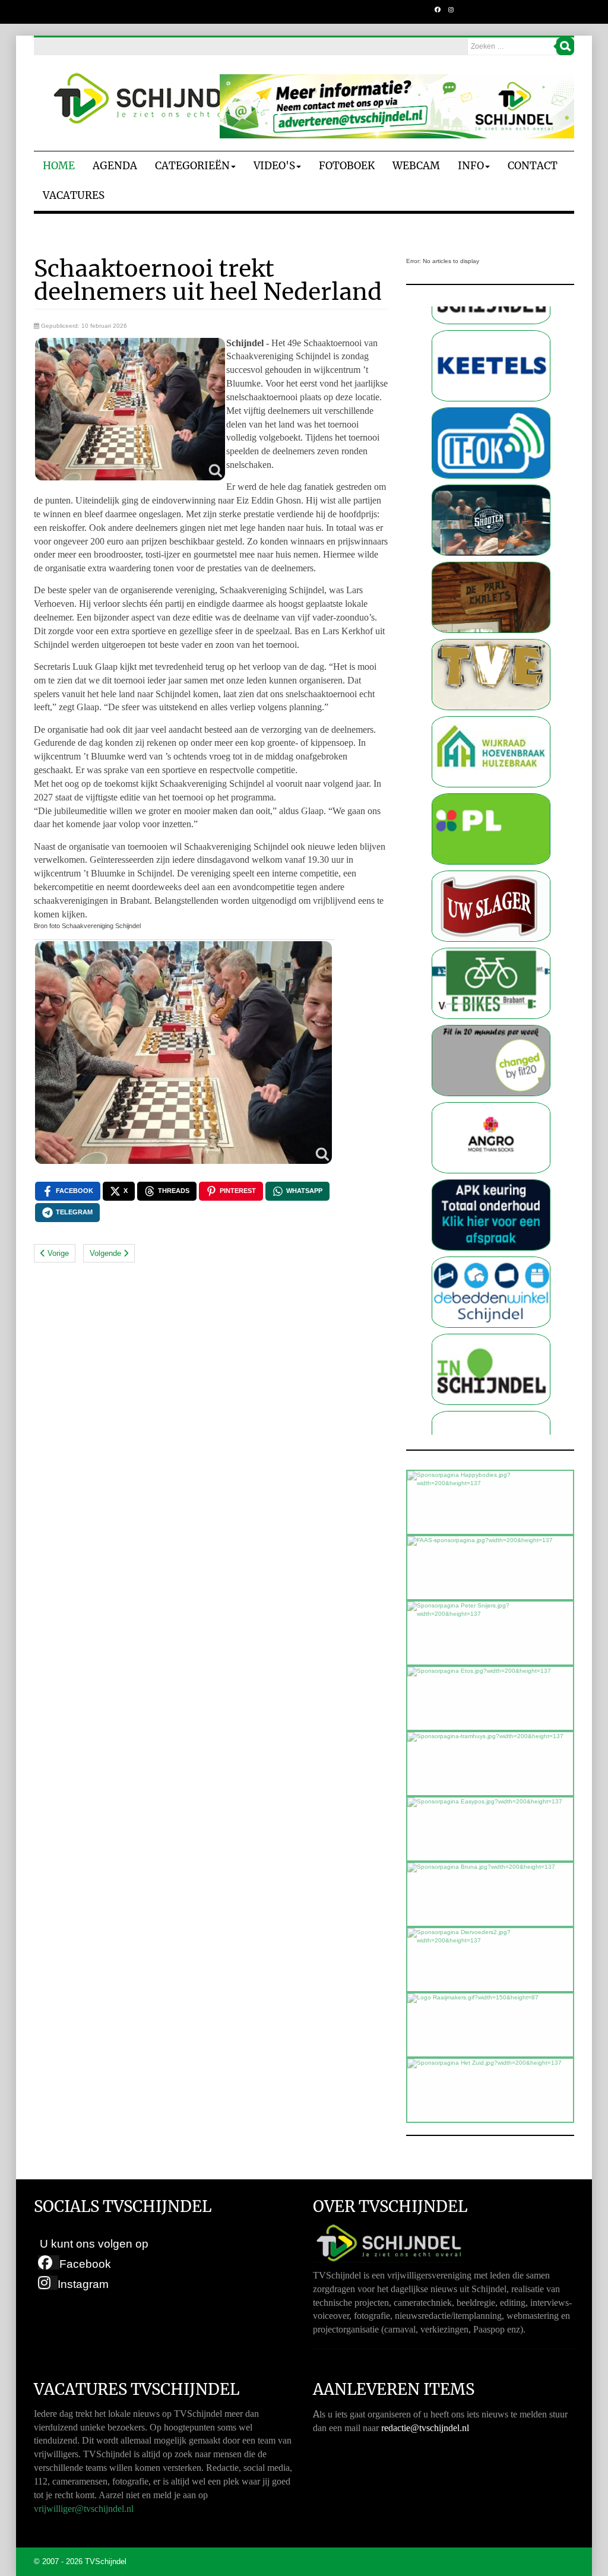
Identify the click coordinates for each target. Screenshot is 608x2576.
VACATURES (74, 195)
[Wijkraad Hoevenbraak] (491, 677)
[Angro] (491, 1063)
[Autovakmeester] (491, 1140)
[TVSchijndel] (153, 99)
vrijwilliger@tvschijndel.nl (84, 2509)
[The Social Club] (491, 446)
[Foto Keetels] (491, 1372)
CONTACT (533, 166)
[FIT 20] (491, 986)
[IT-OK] (491, 368)
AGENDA (115, 166)
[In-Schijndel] (491, 1295)
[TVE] (491, 600)
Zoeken (565, 46)
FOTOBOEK (347, 166)
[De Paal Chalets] (491, 523)
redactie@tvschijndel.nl (425, 2428)
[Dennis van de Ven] (491, 832)
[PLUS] (491, 754)
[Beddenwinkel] (491, 1218)
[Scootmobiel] (491, 909)
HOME (59, 166)
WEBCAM (416, 166)
